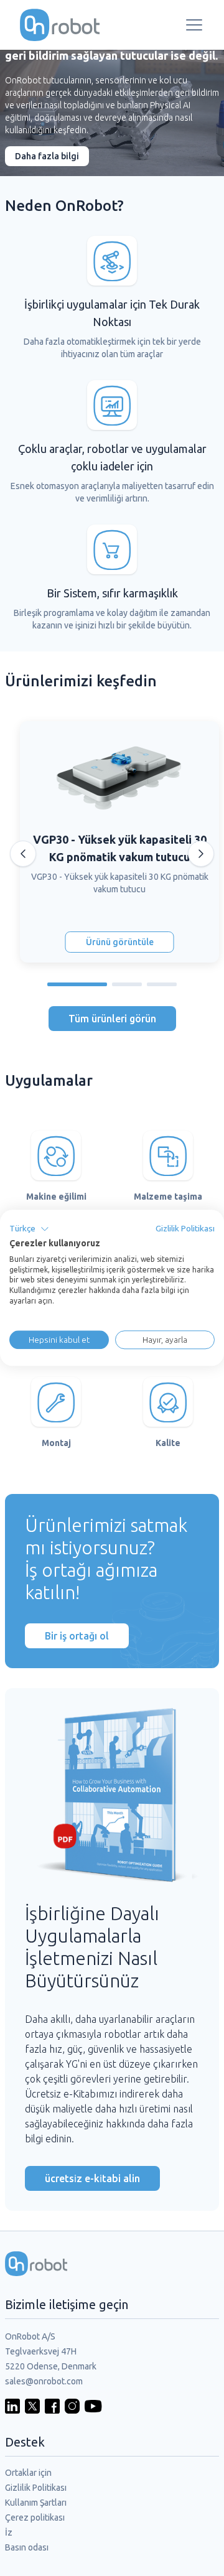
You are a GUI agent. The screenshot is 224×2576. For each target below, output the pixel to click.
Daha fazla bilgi (47, 156)
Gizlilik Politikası (36, 2488)
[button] (29, 1229)
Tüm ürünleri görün (112, 1019)
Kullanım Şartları (36, 2503)
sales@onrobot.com (44, 2381)
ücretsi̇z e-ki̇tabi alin (92, 2178)
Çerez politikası (35, 2518)
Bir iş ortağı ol (77, 1636)
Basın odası (27, 2547)
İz (9, 2532)
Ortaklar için (28, 2473)
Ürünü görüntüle (120, 942)
